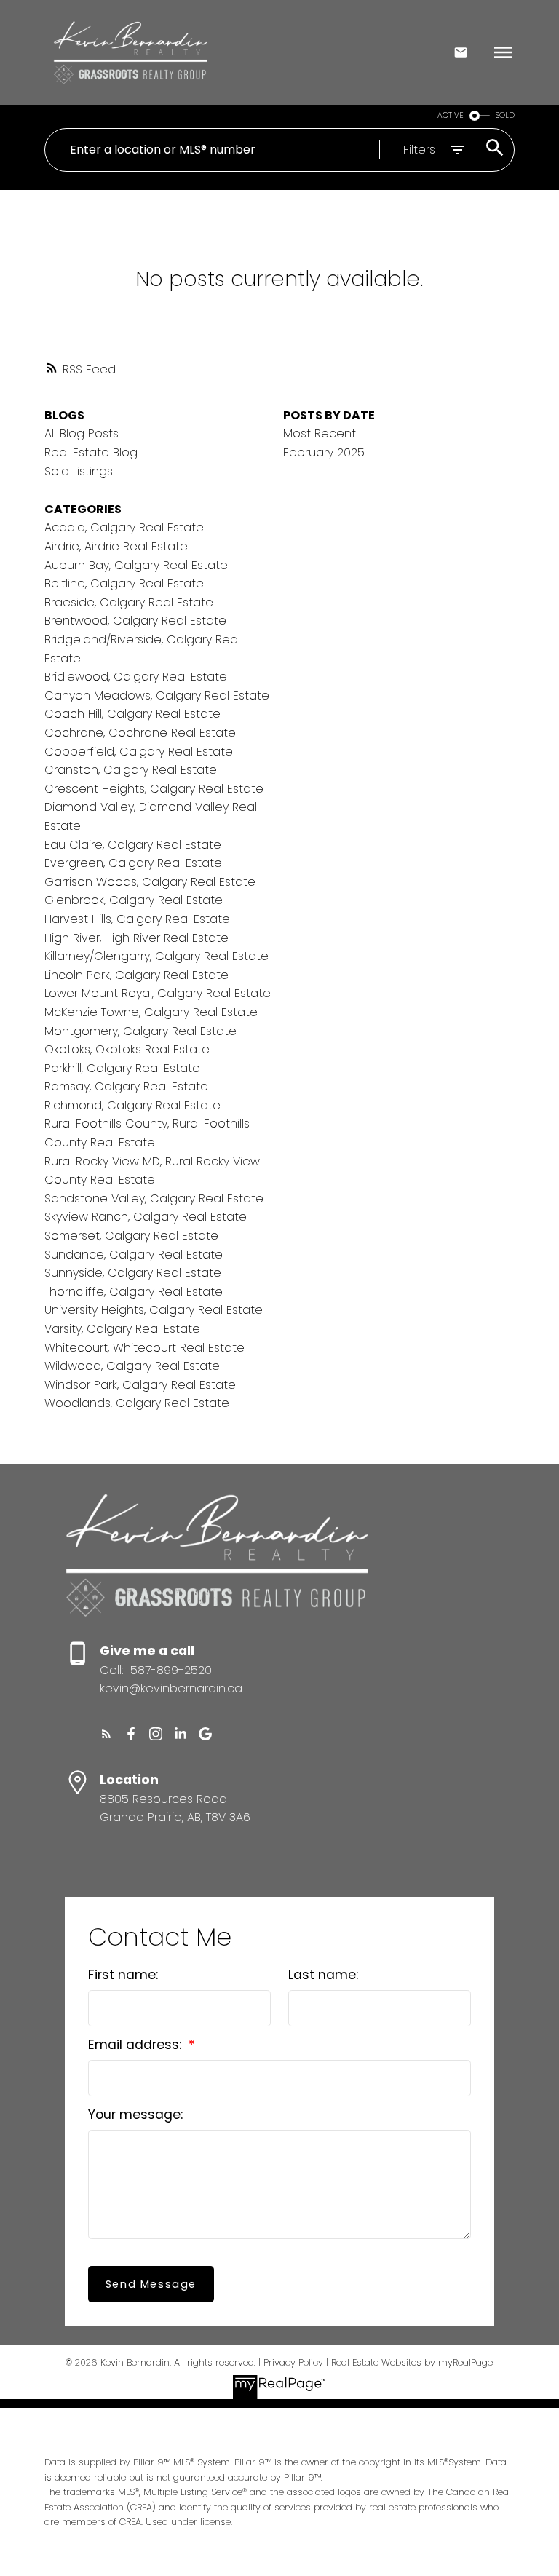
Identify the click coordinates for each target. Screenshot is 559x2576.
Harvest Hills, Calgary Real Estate (137, 919)
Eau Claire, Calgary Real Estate (133, 845)
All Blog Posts (82, 433)
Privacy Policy (293, 2362)
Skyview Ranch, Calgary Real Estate (146, 1217)
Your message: (135, 2115)
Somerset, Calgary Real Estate (131, 1236)
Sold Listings (79, 471)
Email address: (136, 2045)
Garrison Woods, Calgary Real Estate (150, 882)
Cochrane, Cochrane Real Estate (140, 733)
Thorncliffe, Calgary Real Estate (134, 1292)
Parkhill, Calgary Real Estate (122, 1068)
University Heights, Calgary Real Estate (154, 1310)
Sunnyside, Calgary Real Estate (133, 1273)
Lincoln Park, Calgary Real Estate (136, 975)
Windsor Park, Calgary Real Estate (140, 1385)
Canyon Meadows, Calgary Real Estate (157, 695)
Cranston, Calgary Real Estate (131, 770)
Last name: (323, 1975)
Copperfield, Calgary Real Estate (139, 752)
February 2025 (324, 452)
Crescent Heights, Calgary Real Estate (154, 789)
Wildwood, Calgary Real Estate (132, 1366)
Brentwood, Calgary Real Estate (135, 621)
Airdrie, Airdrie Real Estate (116, 546)
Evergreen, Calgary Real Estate (133, 863)
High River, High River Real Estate (136, 938)
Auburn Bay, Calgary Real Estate (136, 565)
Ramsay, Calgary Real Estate (126, 1086)
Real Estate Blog (91, 452)
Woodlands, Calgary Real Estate (137, 1403)
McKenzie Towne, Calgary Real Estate (151, 1012)
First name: (123, 1975)
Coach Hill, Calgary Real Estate (132, 714)
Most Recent (320, 433)
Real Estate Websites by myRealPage (412, 2362)
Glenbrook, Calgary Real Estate (134, 900)
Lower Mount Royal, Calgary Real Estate (158, 993)
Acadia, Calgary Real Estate (124, 527)
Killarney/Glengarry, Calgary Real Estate (156, 956)
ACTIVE (451, 115)
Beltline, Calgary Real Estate (124, 583)
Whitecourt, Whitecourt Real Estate (144, 1348)
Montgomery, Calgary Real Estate (140, 1031)
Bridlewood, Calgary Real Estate (136, 677)
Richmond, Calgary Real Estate (132, 1105)
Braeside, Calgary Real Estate (129, 602)
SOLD (505, 115)
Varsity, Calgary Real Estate (122, 1329)
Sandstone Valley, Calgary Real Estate (154, 1198)
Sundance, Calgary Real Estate (134, 1255)
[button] (106, 1734)
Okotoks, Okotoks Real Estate (127, 1049)
